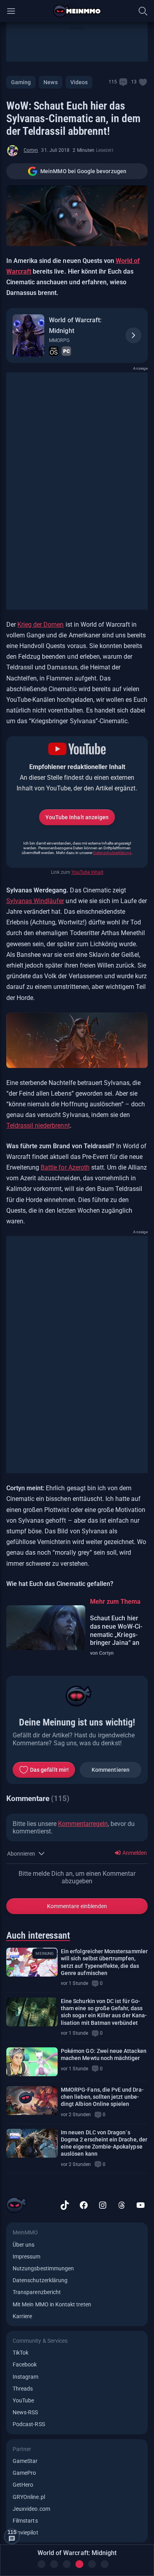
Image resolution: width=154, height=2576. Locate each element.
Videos (79, 82)
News (50, 82)
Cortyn (31, 150)
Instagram (26, 2377)
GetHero (23, 2485)
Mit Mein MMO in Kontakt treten (52, 2304)
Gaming (21, 82)
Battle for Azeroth (65, 1167)
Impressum (27, 2257)
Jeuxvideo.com (31, 2509)
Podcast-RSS (29, 2424)
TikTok (21, 2353)
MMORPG (59, 340)
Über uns (23, 2245)
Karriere (22, 2316)
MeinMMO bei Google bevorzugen (83, 171)
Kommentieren (111, 1770)
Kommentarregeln (83, 1824)
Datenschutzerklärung (112, 853)
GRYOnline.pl (29, 2497)
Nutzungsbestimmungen (43, 2268)
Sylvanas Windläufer (35, 901)
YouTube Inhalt (87, 872)
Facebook (25, 2364)
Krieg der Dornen (40, 625)
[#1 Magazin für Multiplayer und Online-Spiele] (77, 11)
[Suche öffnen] (143, 11)
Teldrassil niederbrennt (38, 1125)
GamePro (24, 2473)
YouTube (23, 2400)
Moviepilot (25, 2533)
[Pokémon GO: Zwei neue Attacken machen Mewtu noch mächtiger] (32, 2062)
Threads (23, 2389)
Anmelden (134, 1853)
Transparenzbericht (37, 2292)
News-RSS (25, 2412)
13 (134, 82)
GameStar (25, 2461)
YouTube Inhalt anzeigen (77, 817)
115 (113, 82)
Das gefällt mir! (49, 1770)
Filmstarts (25, 2521)
